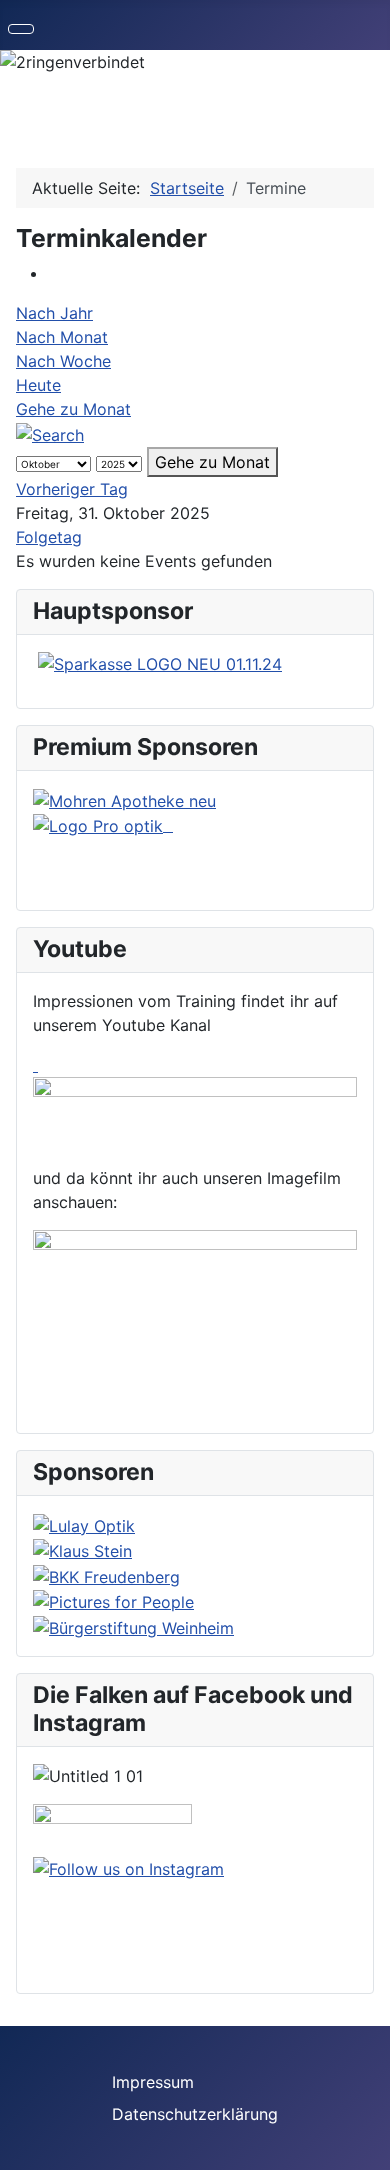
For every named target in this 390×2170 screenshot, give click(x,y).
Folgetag (49, 537)
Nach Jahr (54, 313)
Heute (38, 385)
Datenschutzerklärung (195, 2114)
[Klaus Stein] (82, 1550)
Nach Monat (62, 337)
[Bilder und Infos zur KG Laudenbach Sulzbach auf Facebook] (112, 1828)
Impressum (153, 2082)
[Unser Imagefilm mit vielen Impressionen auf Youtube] (195, 1314)
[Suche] (50, 433)
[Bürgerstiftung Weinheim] (133, 1626)
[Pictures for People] (113, 1601)
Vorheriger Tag (72, 489)
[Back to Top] (365, 2145)
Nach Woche (63, 361)
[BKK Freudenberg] (106, 1575)
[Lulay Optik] (84, 1524)
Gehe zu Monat (73, 409)
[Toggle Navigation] (21, 29)
